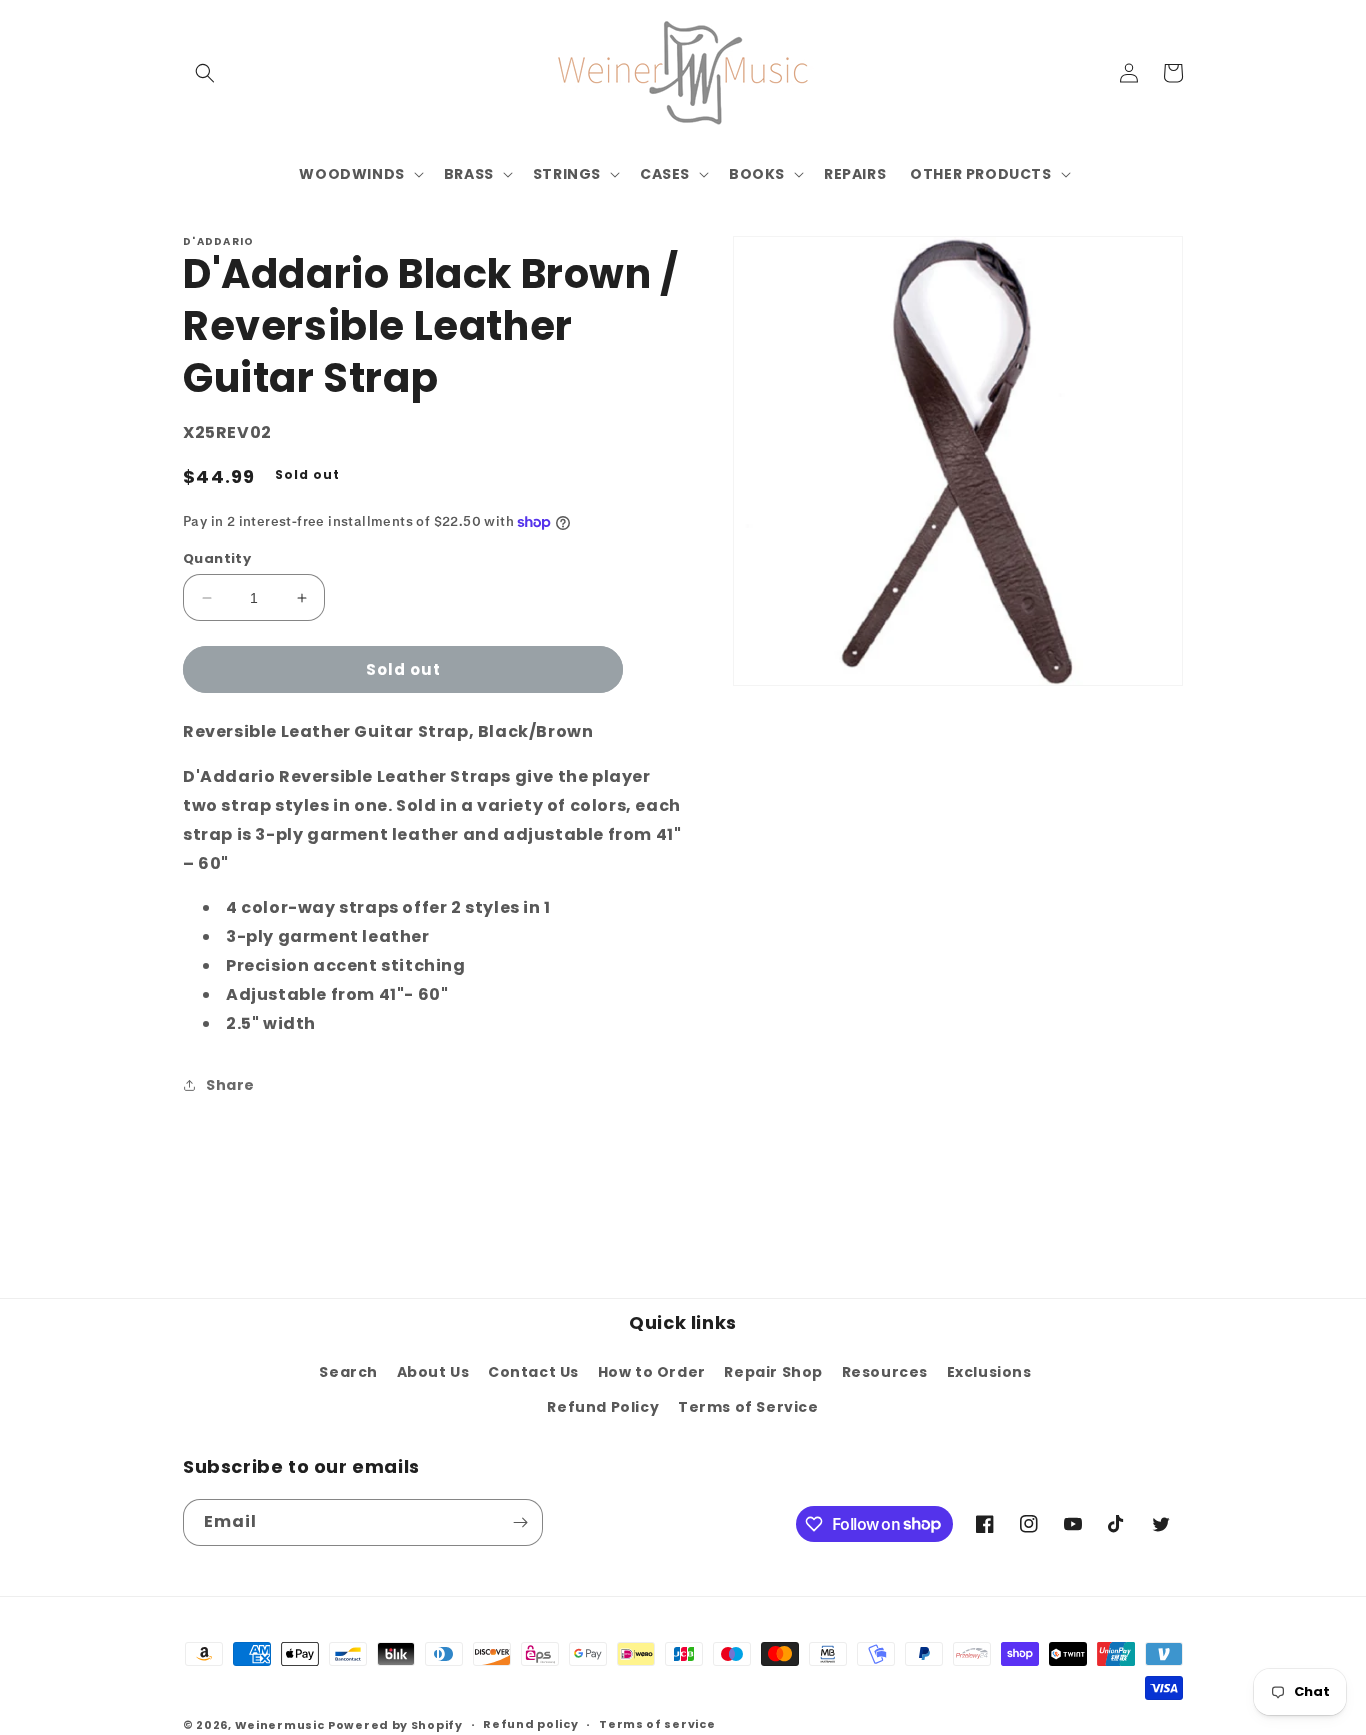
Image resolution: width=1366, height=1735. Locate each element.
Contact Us (533, 1372)
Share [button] (230, 1085)
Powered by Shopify (395, 1725)
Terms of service (657, 1724)
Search (348, 1372)
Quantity (217, 558)
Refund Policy (603, 1407)
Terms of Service (748, 1407)
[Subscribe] (520, 1522)
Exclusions (989, 1372)
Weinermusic (280, 1725)
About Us (433, 1372)
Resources (885, 1372)
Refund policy (530, 1724)
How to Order (652, 1372)
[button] (205, 73)
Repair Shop (773, 1372)
